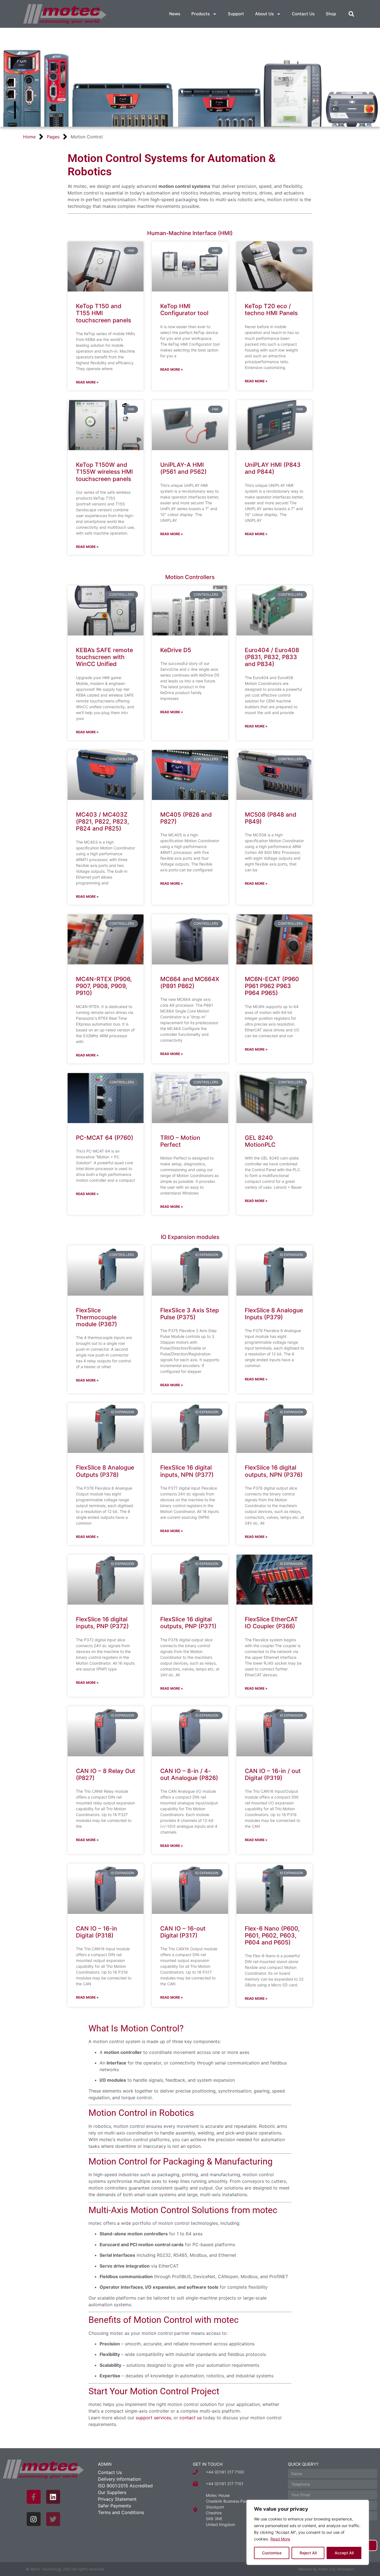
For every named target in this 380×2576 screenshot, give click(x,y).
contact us (191, 2418)
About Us (264, 14)
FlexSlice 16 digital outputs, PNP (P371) (188, 1623)
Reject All (308, 2553)
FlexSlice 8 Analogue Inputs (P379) (274, 1314)
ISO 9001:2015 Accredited (125, 2486)
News (175, 14)
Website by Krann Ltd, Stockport (326, 2569)
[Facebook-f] (34, 2497)
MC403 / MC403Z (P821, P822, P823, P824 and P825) (103, 821)
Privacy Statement (117, 2499)
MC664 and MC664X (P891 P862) (190, 982)
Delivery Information (119, 2479)
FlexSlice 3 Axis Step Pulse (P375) (190, 1314)
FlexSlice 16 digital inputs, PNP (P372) (102, 1623)
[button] (351, 14)
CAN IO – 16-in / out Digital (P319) (273, 1774)
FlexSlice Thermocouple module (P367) (97, 1317)
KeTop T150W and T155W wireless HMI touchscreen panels (104, 472)
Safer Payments (114, 2506)
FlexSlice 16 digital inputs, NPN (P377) (187, 1471)
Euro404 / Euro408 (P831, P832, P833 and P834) (272, 657)
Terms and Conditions (121, 2512)
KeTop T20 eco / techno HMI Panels (271, 310)
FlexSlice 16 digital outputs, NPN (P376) (274, 1471)
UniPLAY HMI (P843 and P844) (273, 468)
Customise (272, 2553)
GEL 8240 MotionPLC (260, 1141)
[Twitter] (53, 2519)
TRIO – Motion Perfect (180, 1141)
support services (153, 2418)
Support (236, 14)
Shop (331, 14)
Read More (280, 2539)
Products (201, 14)
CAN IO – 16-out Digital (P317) (183, 1932)
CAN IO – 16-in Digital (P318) (97, 1932)
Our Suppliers (112, 2492)
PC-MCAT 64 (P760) (105, 1138)
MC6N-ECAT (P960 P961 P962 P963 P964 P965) (272, 986)
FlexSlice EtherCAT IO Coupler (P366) (271, 1623)
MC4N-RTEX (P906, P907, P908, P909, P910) (104, 986)
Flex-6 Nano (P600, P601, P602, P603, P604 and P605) (272, 1935)
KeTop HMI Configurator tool (184, 310)
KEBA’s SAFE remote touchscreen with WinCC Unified (104, 657)
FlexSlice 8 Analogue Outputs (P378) (105, 1471)
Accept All (344, 2553)
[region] (308, 2532)
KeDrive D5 (176, 650)
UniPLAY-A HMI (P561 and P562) (183, 468)
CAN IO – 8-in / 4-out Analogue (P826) (189, 1774)
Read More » (87, 382)
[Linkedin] (53, 2497)
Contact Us (303, 14)
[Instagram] (34, 2519)
